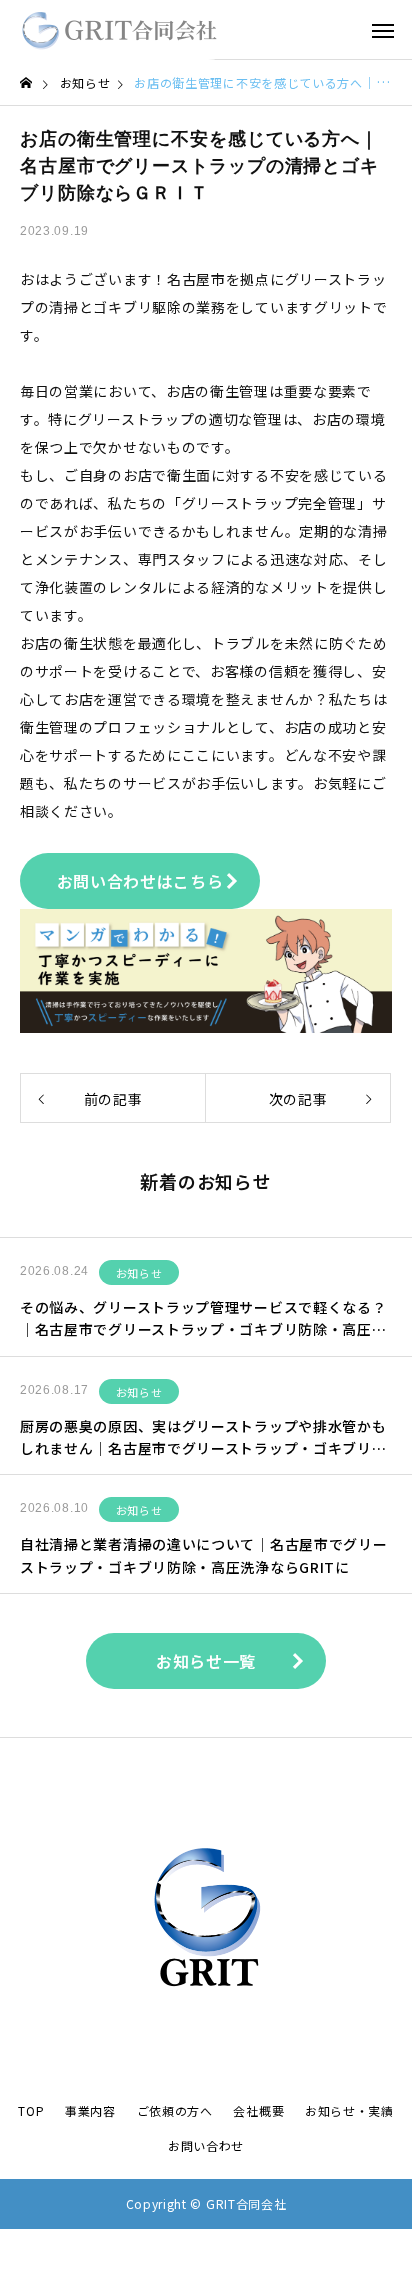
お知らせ (139, 1273)
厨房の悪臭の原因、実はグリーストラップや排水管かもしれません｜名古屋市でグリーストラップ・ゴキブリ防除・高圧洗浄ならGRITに (203, 1438)
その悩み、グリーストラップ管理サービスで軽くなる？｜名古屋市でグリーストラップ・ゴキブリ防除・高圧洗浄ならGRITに (203, 1319)
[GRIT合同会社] (119, 30)
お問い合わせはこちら (140, 881)
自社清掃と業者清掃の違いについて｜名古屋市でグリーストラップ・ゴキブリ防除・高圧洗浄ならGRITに (204, 1555)
